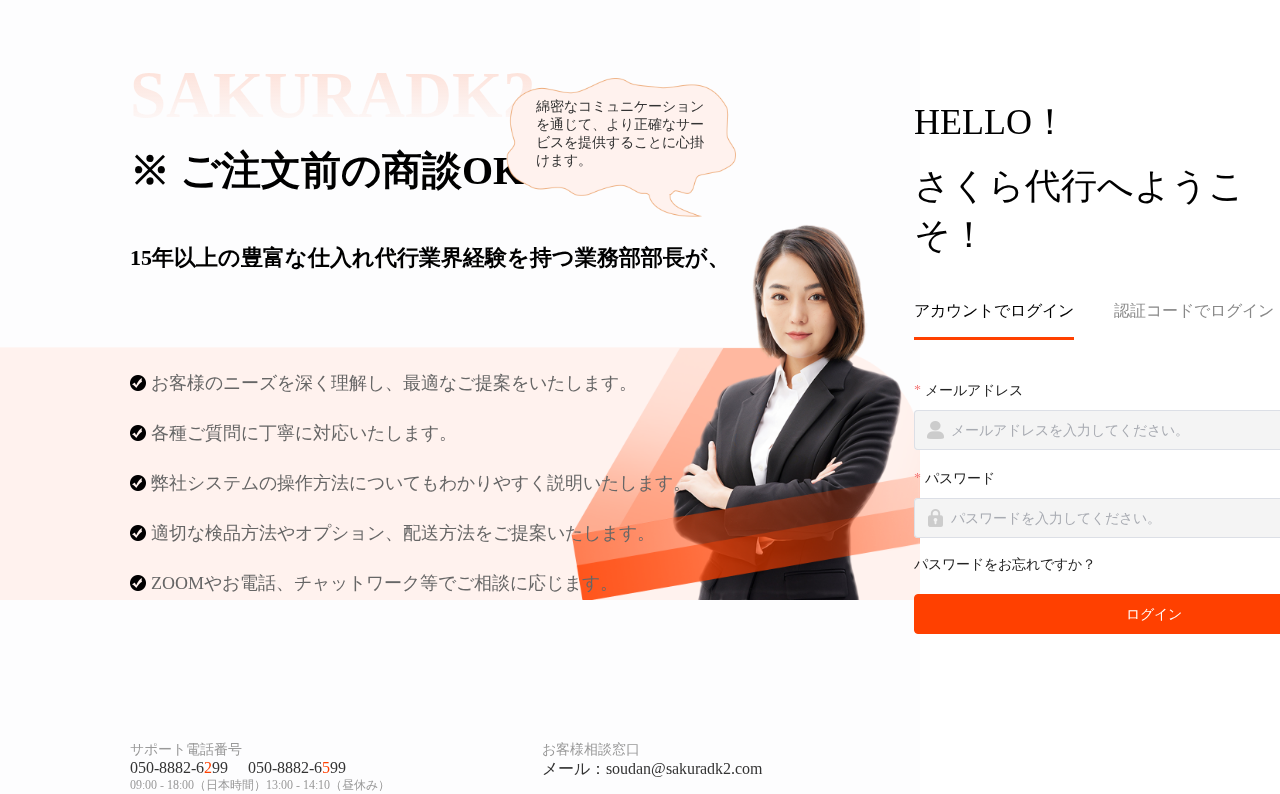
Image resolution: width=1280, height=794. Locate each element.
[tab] (1004, 312)
